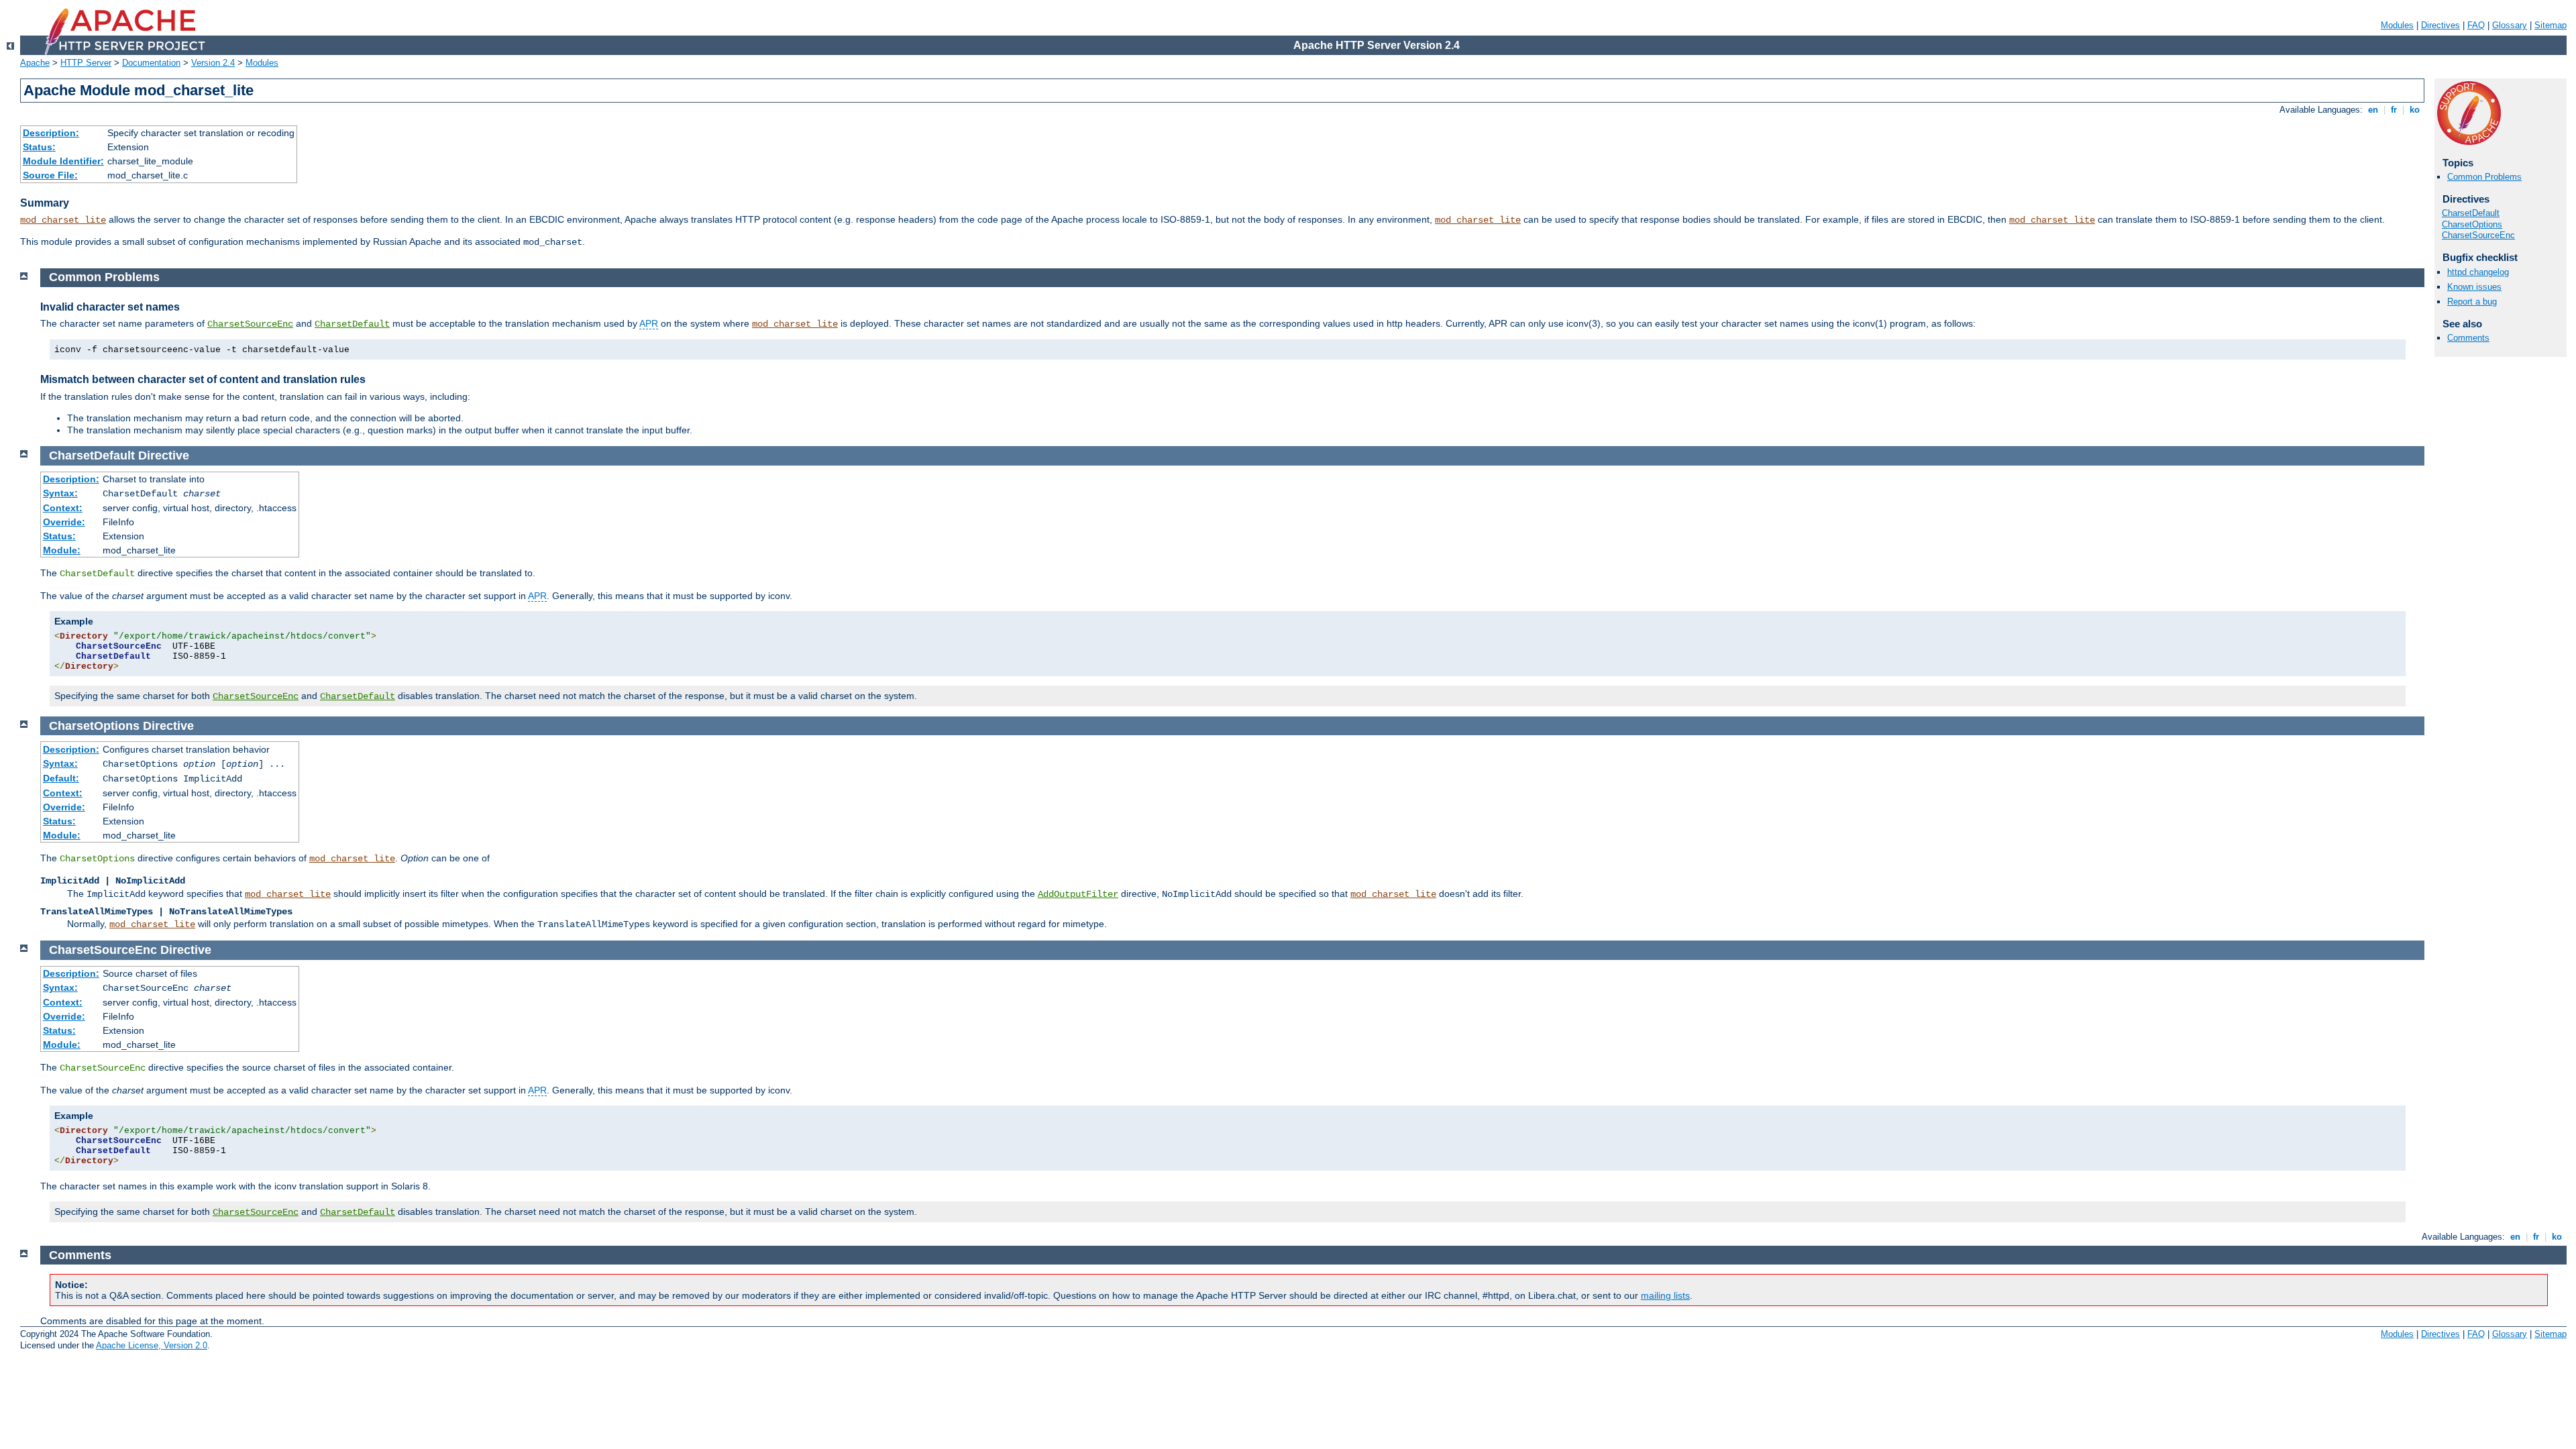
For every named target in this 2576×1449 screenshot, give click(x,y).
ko (2415, 110)
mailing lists (1665, 1295)
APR (649, 323)
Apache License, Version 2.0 (152, 1345)
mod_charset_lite (63, 220)
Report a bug (2472, 302)
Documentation (151, 63)
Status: (39, 147)
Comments (2468, 338)
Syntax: (60, 493)
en (2373, 110)
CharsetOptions (2472, 224)
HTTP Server (86, 63)
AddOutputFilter (1078, 894)
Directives (2440, 25)
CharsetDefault (2471, 213)
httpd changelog (2478, 272)
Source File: (50, 175)
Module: (62, 550)
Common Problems (2484, 177)
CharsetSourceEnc (2478, 235)
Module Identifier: (63, 161)
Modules (2397, 25)
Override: (64, 522)
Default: (61, 778)
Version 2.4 (213, 63)
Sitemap (2551, 25)
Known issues (2474, 287)
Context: (63, 508)
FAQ (2476, 25)
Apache (35, 63)
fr (2394, 110)
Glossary (2510, 25)
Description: (51, 133)
